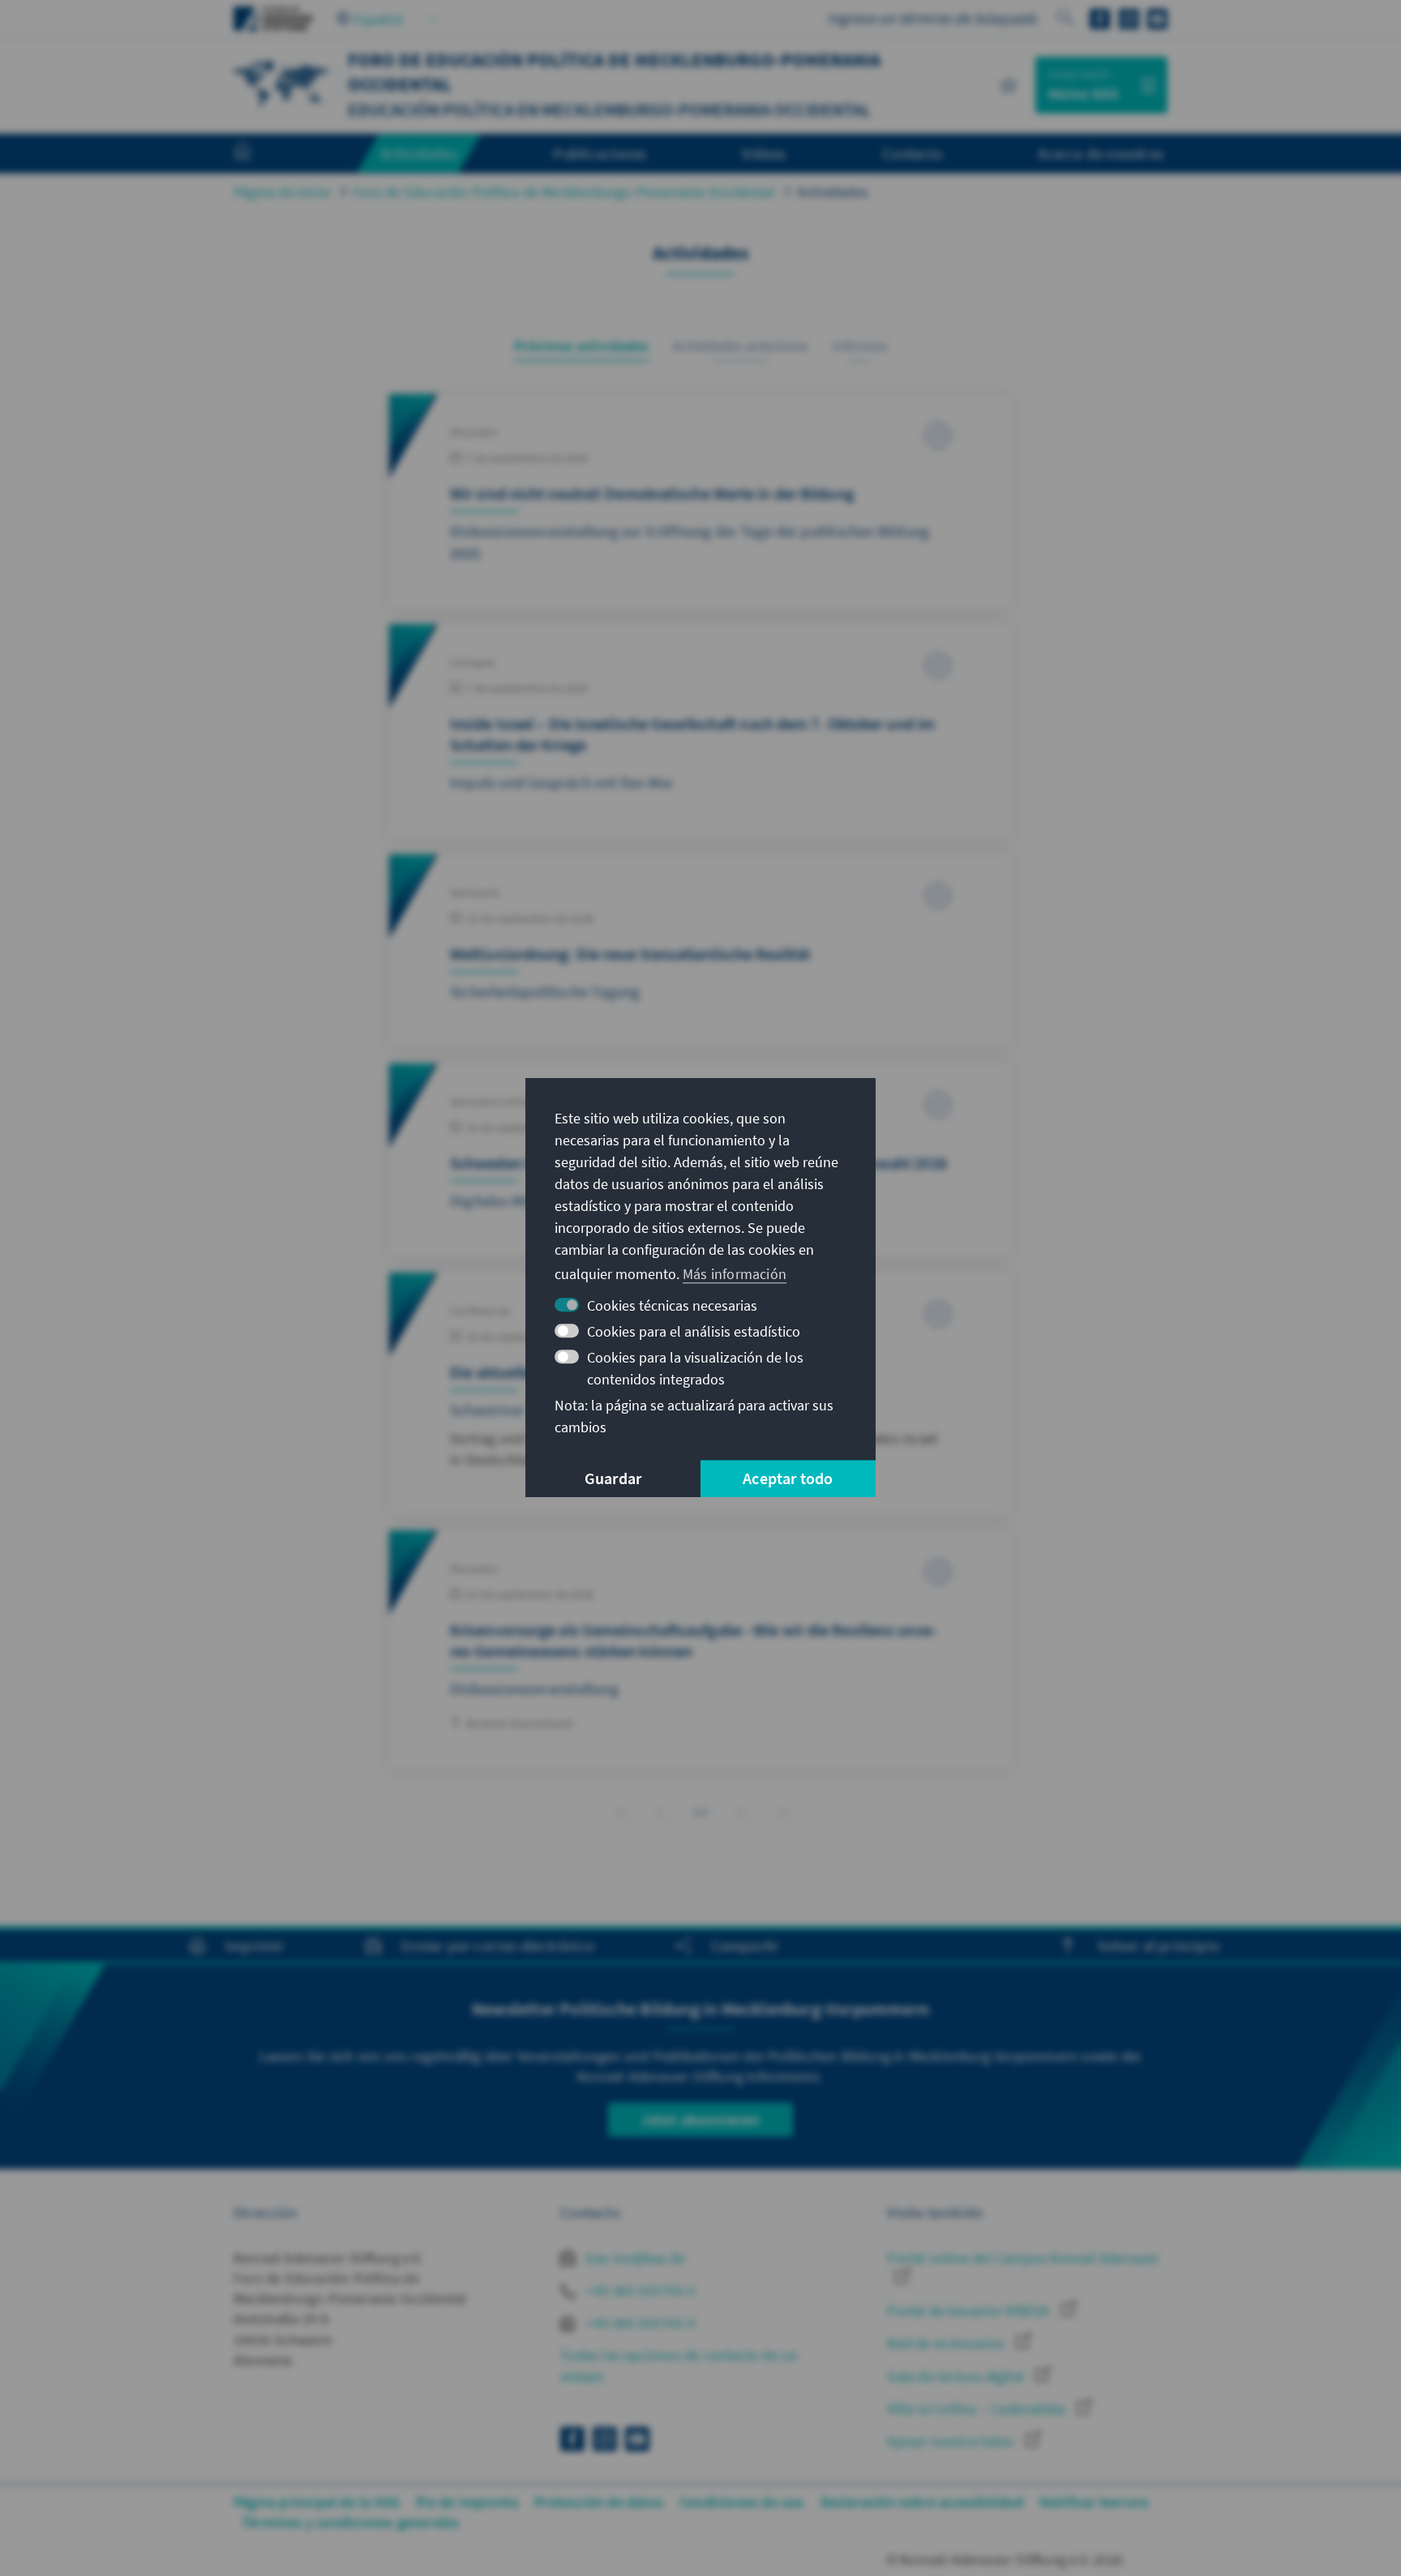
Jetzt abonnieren (700, 2119)
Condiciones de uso (742, 2502)
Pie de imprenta (467, 2502)
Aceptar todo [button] (788, 1479)
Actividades (833, 192)
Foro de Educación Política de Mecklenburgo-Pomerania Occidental (564, 192)
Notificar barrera (1094, 2502)
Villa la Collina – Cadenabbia (978, 2409)
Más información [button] (735, 1274)
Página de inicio (282, 192)
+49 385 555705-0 (639, 2290)
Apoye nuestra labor (952, 2441)
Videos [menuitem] (764, 153)
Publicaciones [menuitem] (600, 153)
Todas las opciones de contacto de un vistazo (679, 2365)
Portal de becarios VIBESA (970, 2311)
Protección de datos (599, 2502)
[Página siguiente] (741, 1812)
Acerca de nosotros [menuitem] (1101, 153)
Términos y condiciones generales (350, 2522)
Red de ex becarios (947, 2343)
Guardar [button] (613, 1479)
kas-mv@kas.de (634, 2258)
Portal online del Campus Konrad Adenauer (1023, 2258)
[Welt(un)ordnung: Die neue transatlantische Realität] (700, 951)
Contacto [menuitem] (912, 153)
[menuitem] (259, 154)
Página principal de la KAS (317, 2502)
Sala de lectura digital (957, 2376)
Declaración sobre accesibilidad (922, 2502)
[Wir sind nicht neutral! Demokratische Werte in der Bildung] (700, 501)
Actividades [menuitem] (419, 153)
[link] (660, 1812)
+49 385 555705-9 (639, 2323)
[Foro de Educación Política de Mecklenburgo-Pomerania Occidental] (282, 83)
